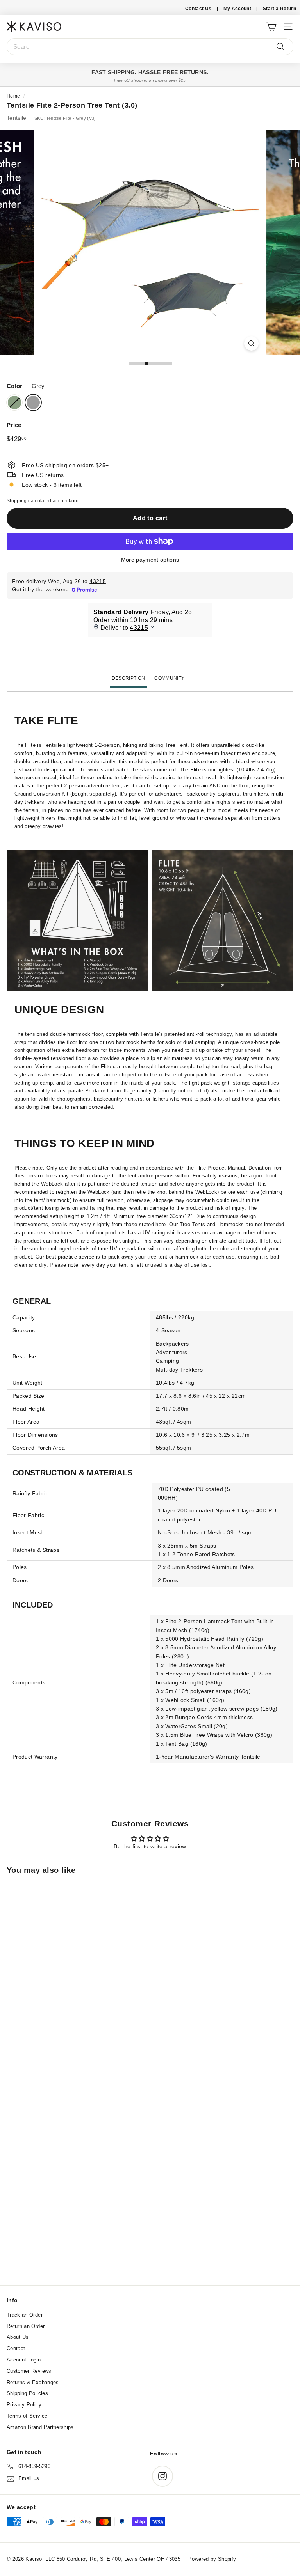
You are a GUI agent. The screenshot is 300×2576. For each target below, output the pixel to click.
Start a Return (279, 9)
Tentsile (17, 118)
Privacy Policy (24, 2405)
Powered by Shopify (212, 2559)
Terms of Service (27, 2416)
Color (26, 386)
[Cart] (271, 26)
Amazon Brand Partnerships (40, 2427)
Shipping (17, 501)
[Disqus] (150, 2180)
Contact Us (198, 9)
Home (13, 96)
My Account (237, 9)
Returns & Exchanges (33, 2382)
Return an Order (26, 2326)
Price (14, 425)
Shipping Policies (27, 2393)
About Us (18, 2337)
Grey (33, 402)
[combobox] (150, 47)
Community (169, 678)
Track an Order (25, 2315)
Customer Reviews (29, 2371)
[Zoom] (251, 343)
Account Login (24, 2360)
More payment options (150, 560)
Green (14, 402)
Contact (16, 2348)
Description (128, 678)
